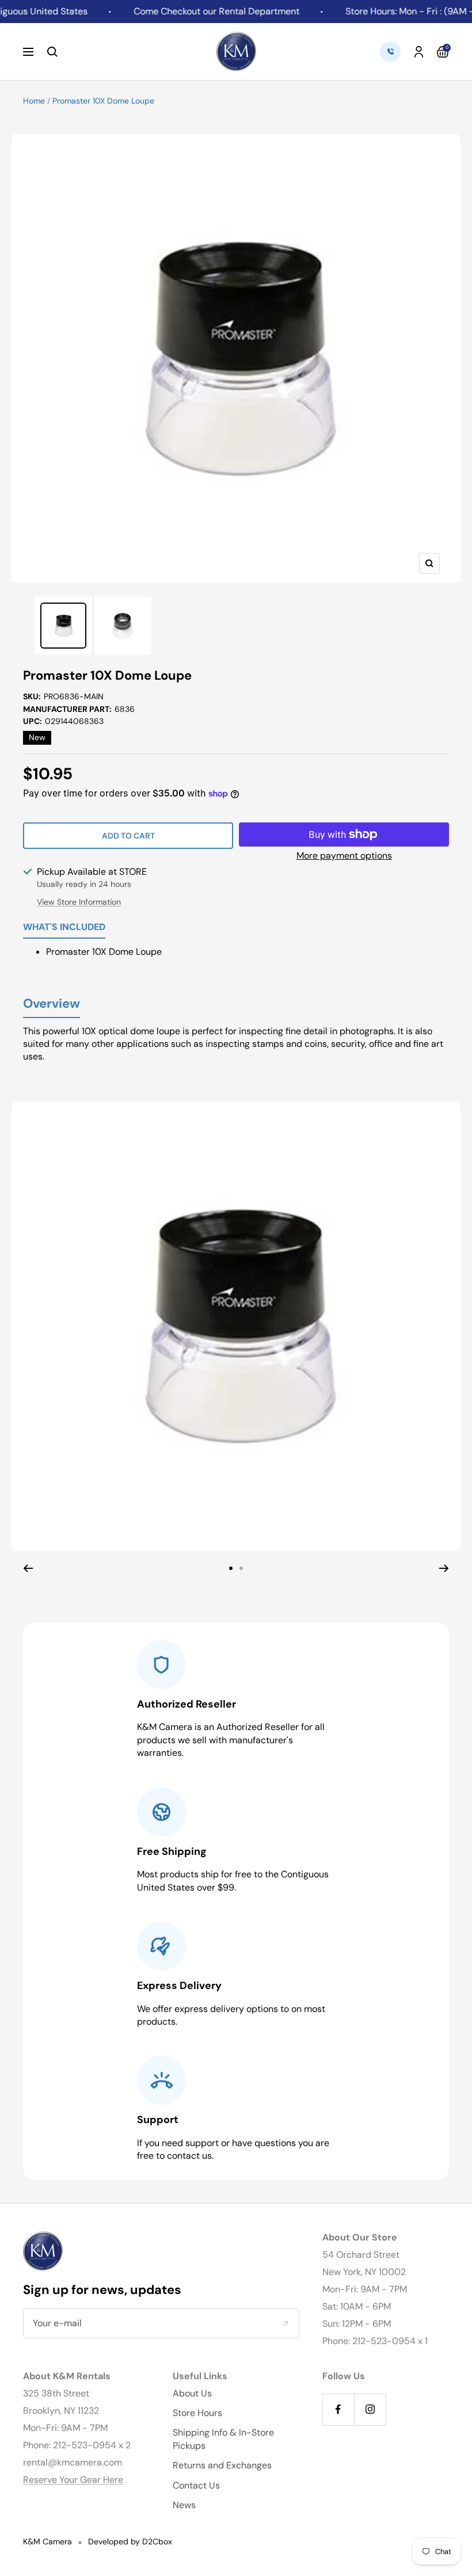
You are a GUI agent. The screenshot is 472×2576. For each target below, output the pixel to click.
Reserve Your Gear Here (73, 2480)
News (184, 2505)
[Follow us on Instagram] (370, 2409)
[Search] (52, 52)
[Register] (285, 2323)
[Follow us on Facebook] (338, 2409)
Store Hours (197, 2413)
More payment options (344, 856)
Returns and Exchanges (222, 2465)
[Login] (419, 52)
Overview (52, 1004)
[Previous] (28, 1568)
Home (34, 101)
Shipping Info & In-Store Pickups (223, 2439)
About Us (192, 2393)
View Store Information (79, 902)
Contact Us (196, 2485)
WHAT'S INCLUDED (64, 928)
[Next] (444, 1568)
